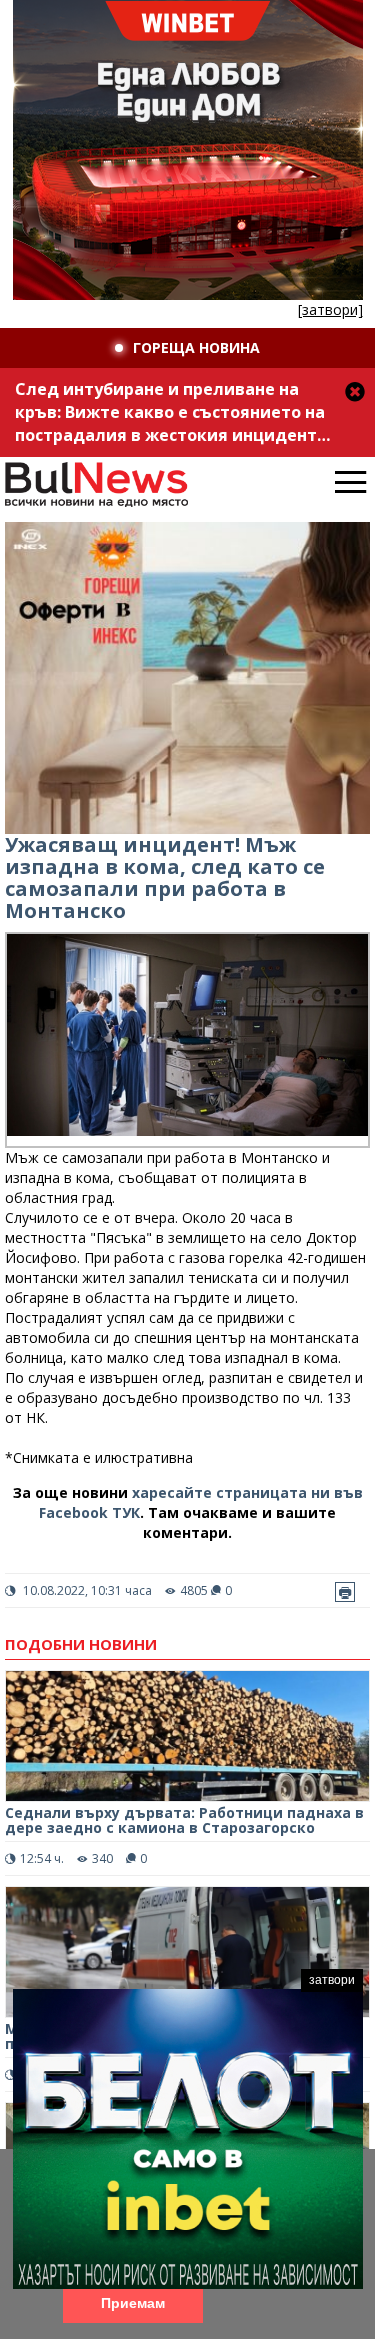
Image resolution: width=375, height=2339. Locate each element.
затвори (332, 1980)
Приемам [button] (133, 2303)
